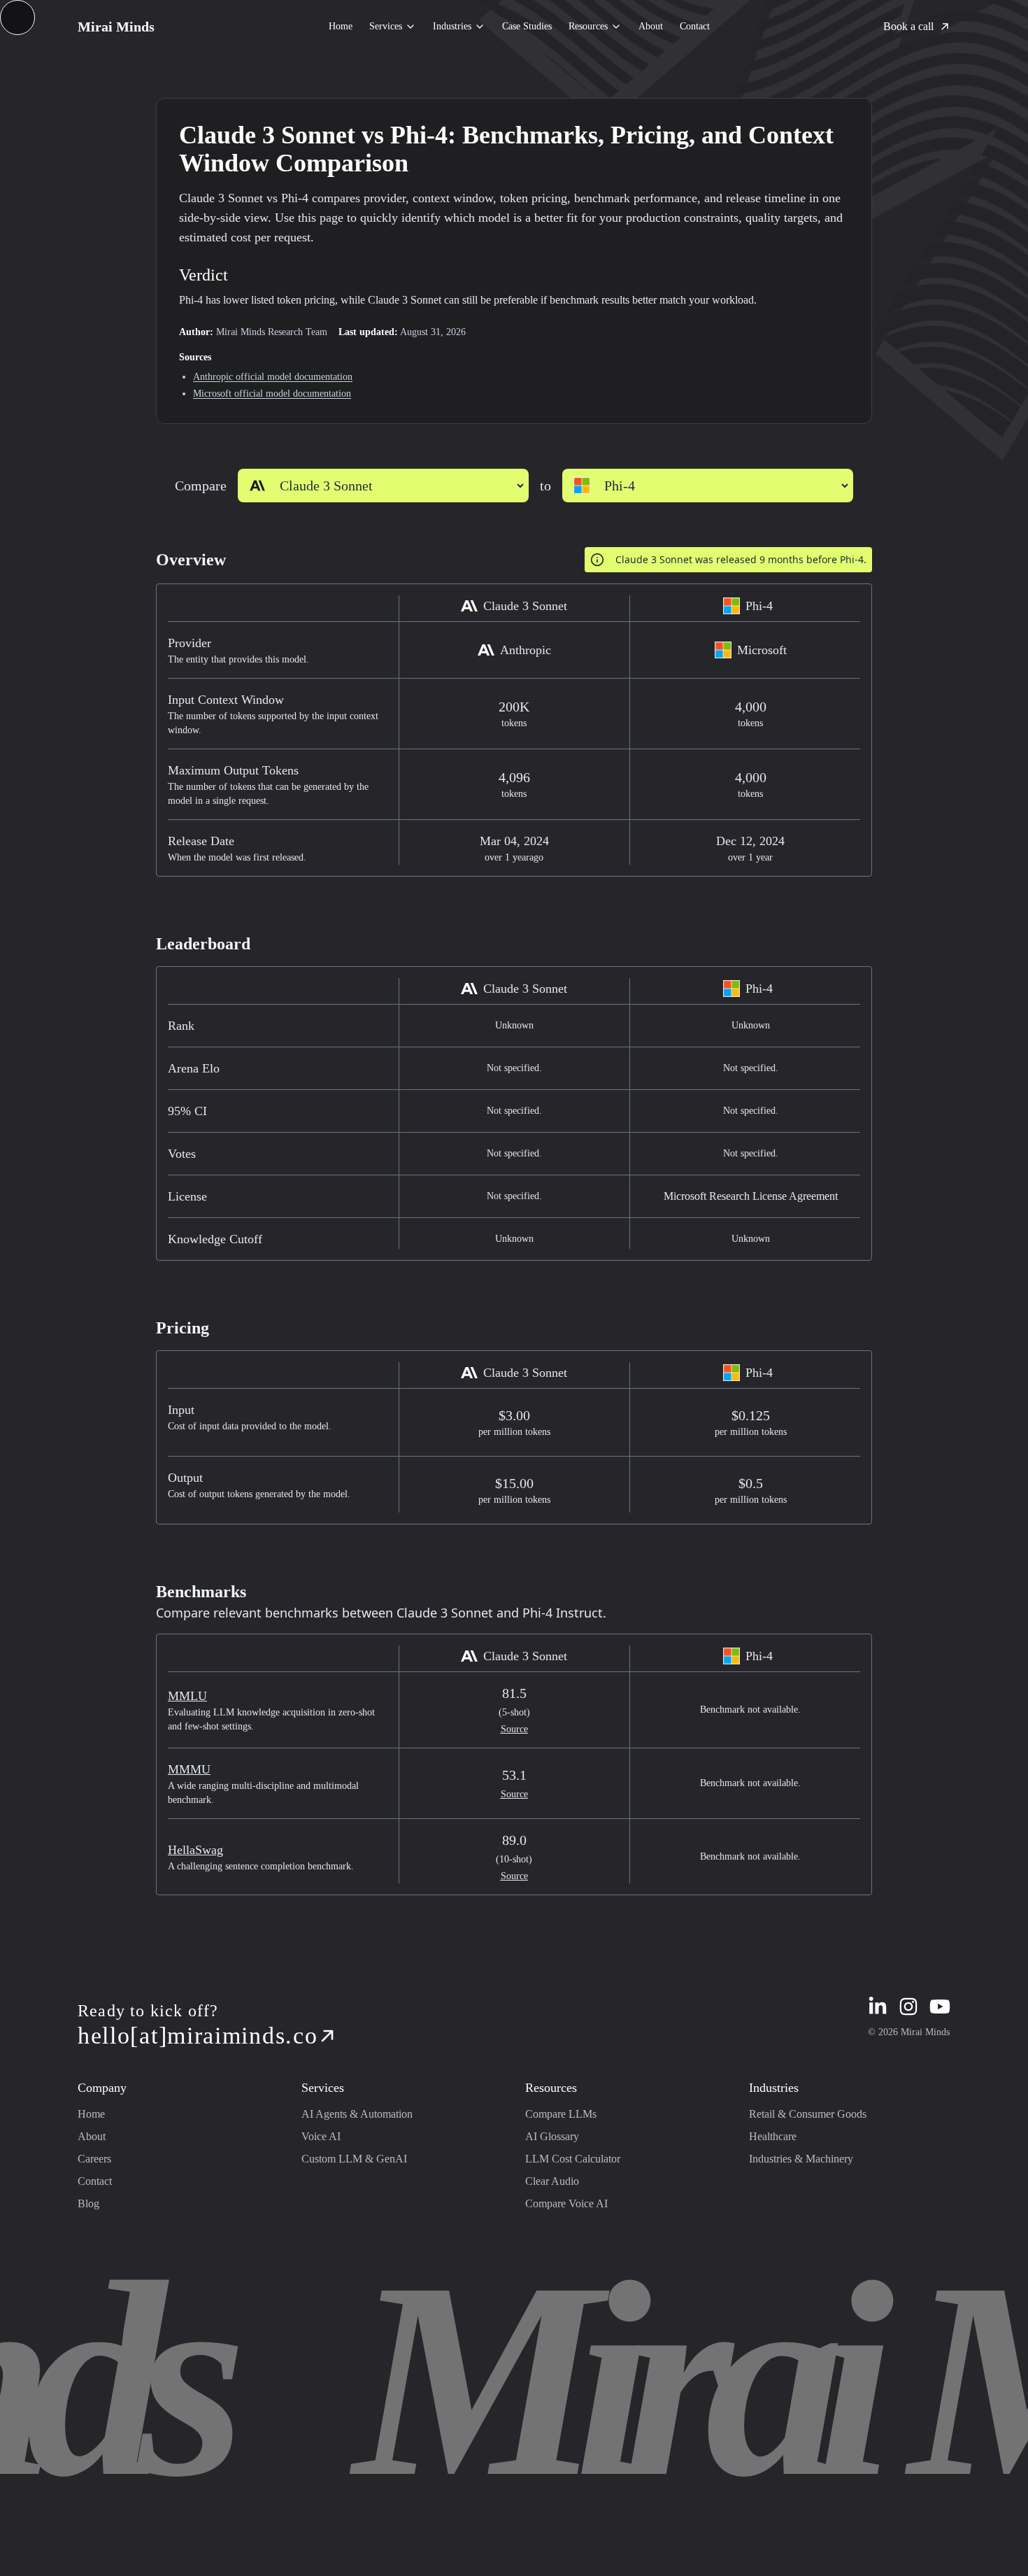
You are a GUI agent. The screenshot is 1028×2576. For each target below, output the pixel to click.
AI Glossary (552, 2136)
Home (341, 26)
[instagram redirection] (908, 2007)
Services (386, 26)
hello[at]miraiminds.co (198, 2036)
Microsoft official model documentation (272, 394)
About (651, 26)
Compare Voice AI (566, 2203)
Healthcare (773, 2136)
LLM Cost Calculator (573, 2159)
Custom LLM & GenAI (354, 2159)
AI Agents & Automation (357, 2114)
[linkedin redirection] (878, 2007)
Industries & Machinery (801, 2159)
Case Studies (527, 26)
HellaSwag (195, 1850)
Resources (588, 26)
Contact (695, 26)
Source (514, 1729)
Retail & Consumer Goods (808, 2114)
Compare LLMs (561, 2114)
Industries (452, 26)
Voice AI (321, 2136)
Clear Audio (552, 2181)
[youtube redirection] (940, 2007)
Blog (88, 2203)
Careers (94, 2159)
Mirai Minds (116, 27)
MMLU (187, 1696)
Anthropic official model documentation (273, 377)
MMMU (189, 1769)
